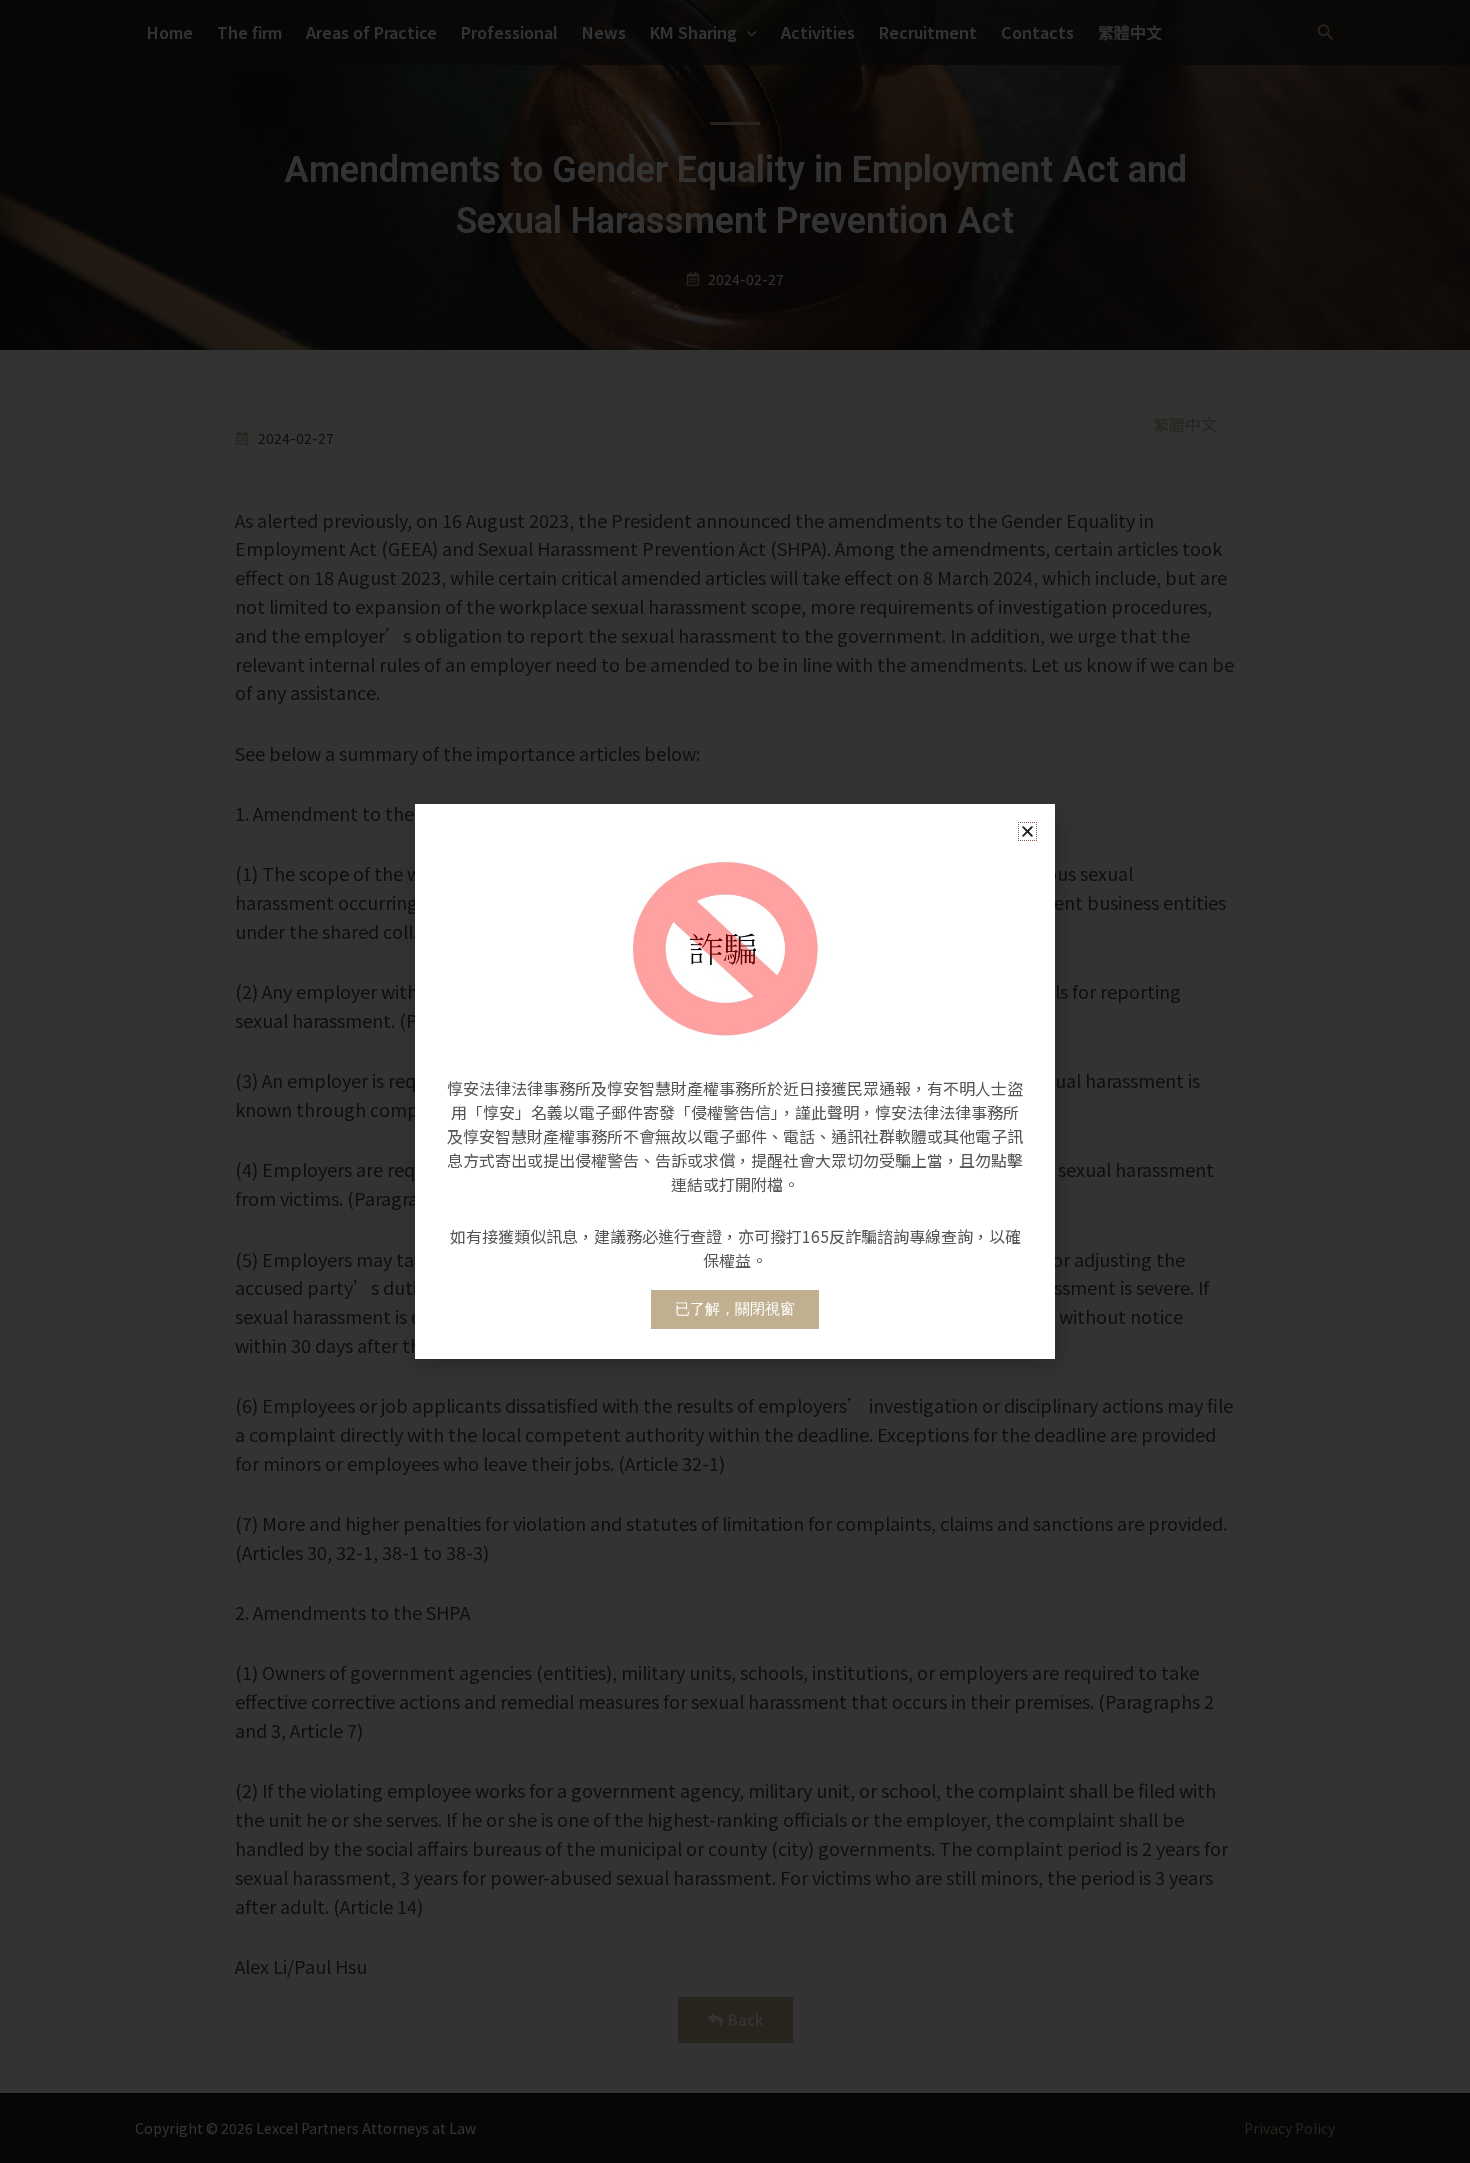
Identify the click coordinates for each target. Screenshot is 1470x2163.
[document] (735, 1081)
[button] (1027, 831)
